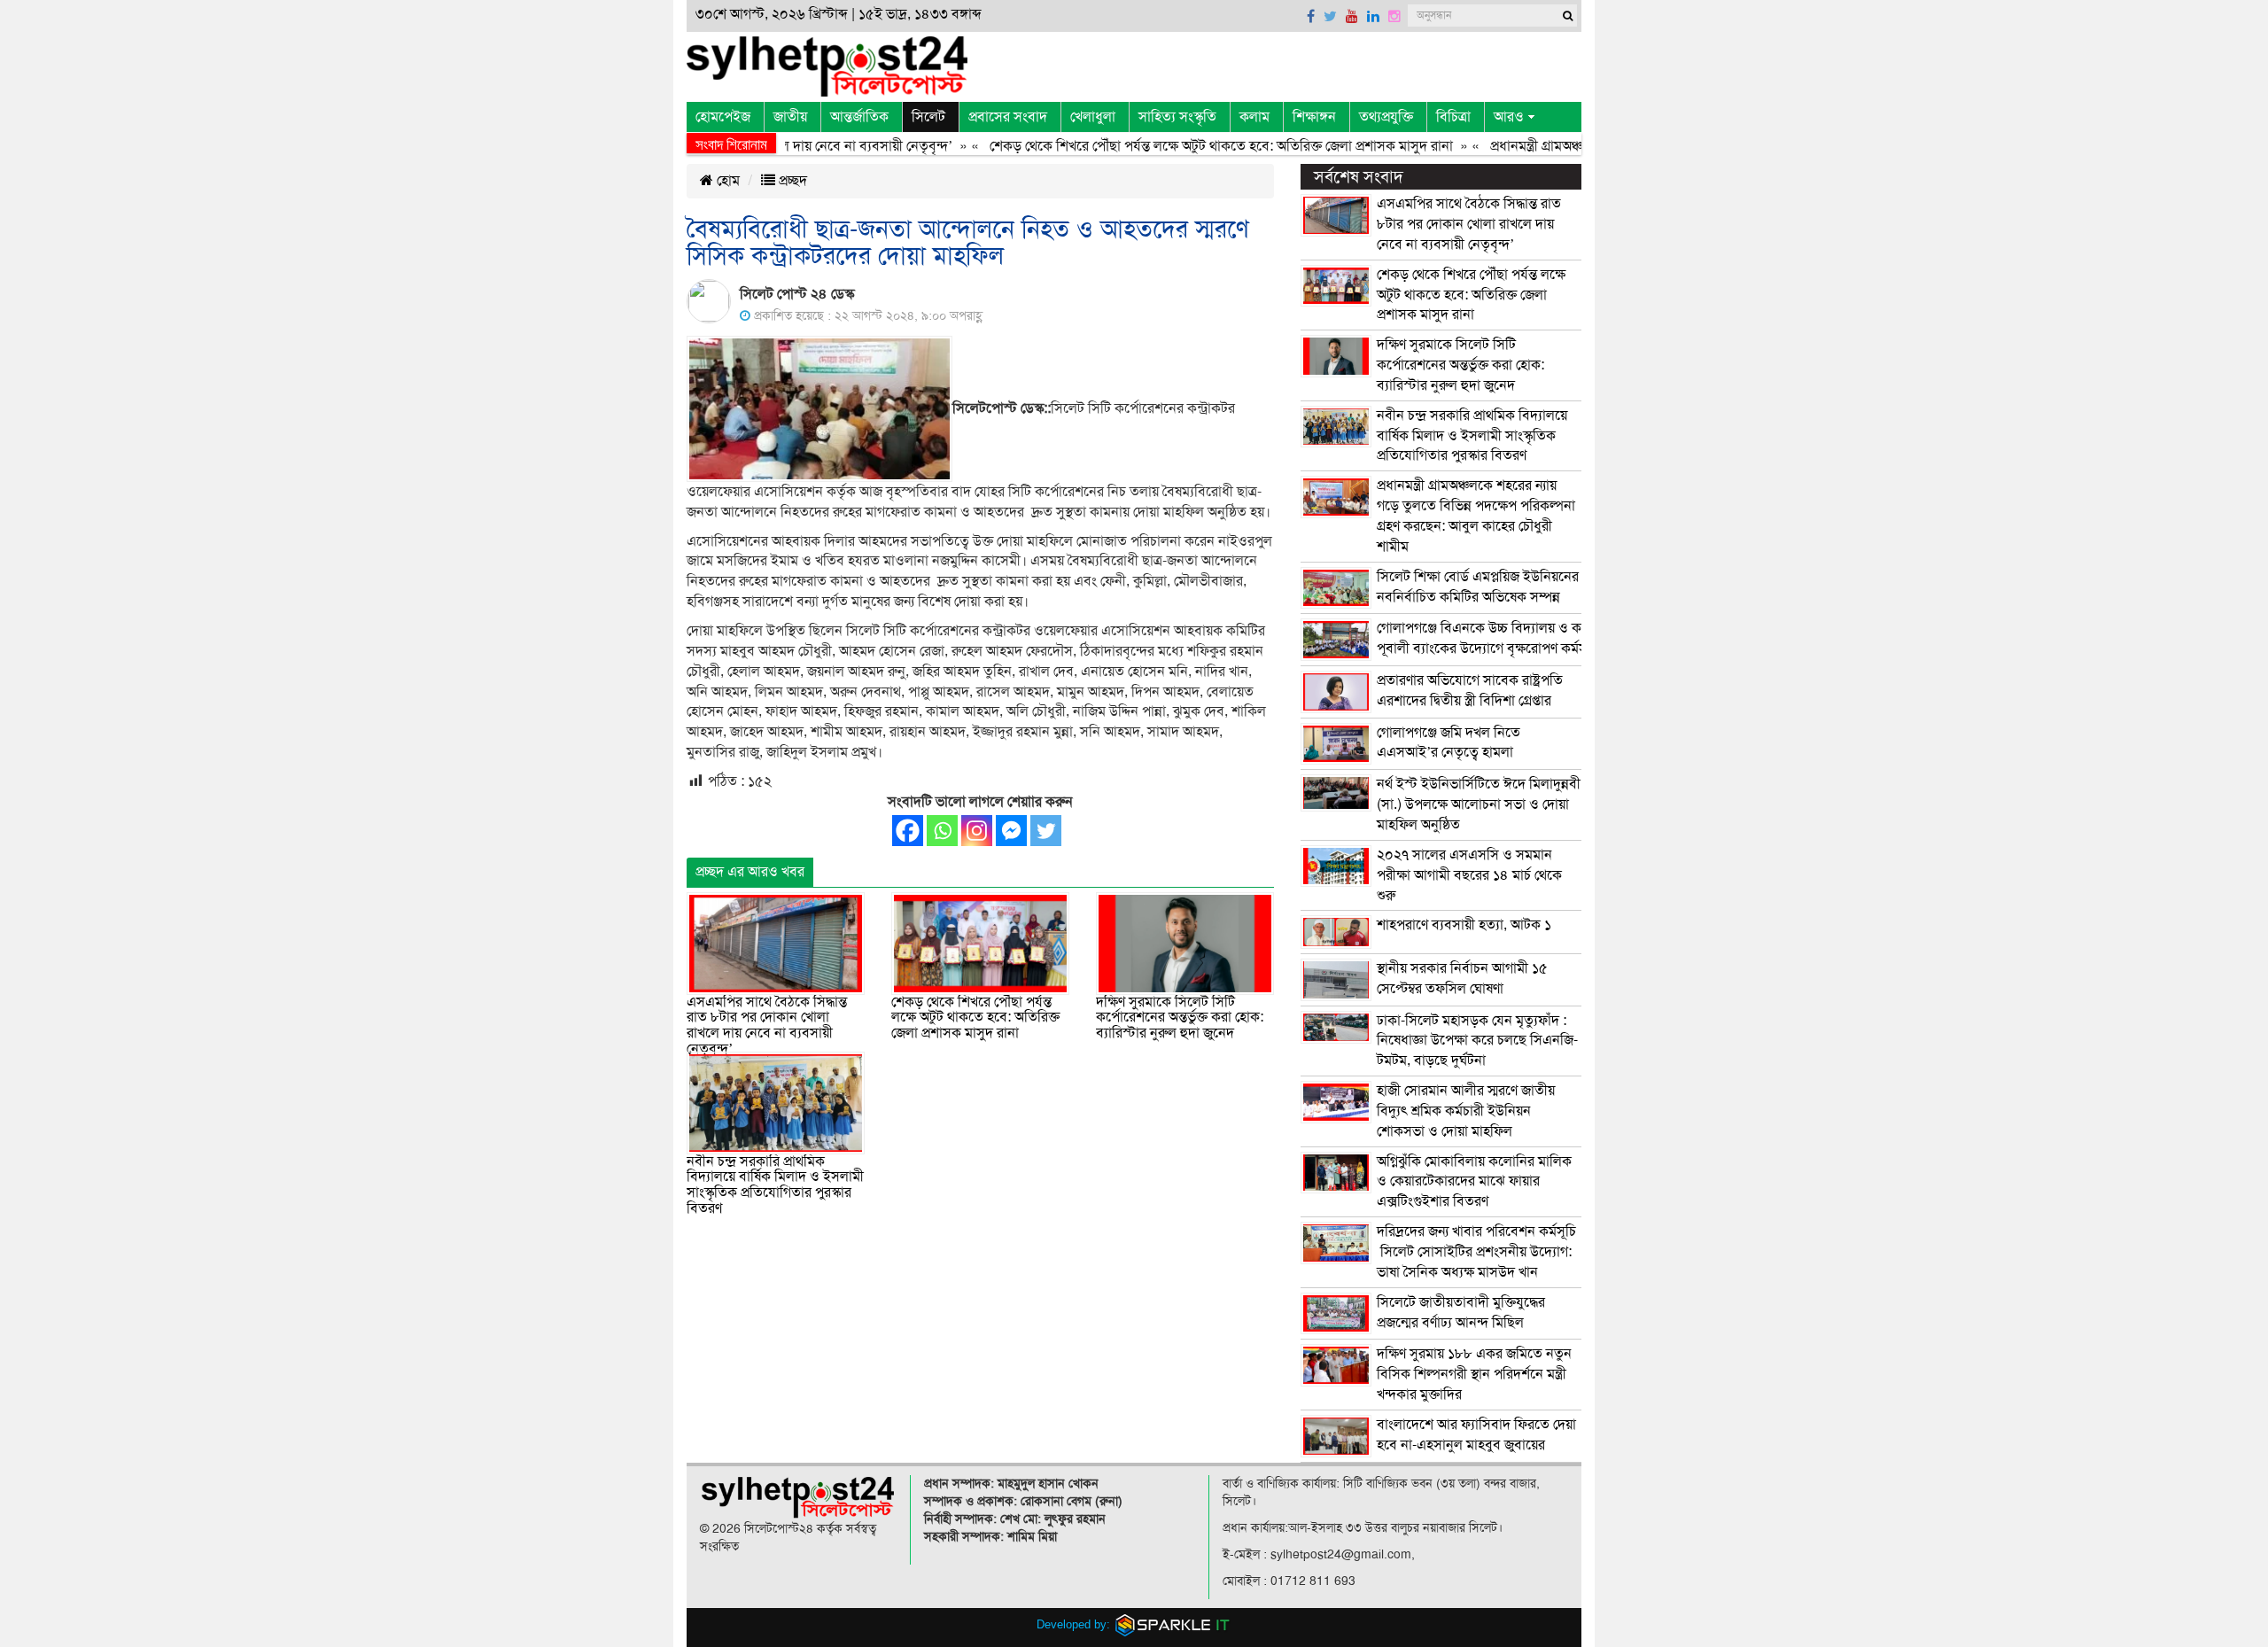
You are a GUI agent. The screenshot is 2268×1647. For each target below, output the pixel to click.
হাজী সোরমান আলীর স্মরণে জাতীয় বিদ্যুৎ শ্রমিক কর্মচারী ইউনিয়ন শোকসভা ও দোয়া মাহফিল (1466, 1111)
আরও (1509, 117)
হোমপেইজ (723, 117)
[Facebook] (908, 831)
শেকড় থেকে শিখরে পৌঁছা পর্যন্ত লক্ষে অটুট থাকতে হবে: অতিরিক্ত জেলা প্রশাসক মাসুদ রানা (1180, 146)
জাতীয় (790, 117)
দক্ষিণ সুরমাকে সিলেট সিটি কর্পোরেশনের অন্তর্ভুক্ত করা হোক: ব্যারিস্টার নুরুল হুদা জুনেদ (1180, 1018)
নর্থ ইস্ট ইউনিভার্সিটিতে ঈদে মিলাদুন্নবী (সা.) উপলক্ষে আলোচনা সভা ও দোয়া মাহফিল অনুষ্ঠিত (1479, 804)
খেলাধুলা (1093, 117)
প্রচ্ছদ (791, 181)
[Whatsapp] (942, 831)
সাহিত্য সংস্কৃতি (1177, 117)
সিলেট (928, 117)
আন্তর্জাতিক (859, 117)
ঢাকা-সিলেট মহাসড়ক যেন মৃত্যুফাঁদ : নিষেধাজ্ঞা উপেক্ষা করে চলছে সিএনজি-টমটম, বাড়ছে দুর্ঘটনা (1477, 1041)
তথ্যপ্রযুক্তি (1386, 117)
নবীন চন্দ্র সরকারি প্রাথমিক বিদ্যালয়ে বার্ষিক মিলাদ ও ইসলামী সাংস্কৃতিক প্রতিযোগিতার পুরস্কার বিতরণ (775, 1185)
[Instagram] (977, 831)
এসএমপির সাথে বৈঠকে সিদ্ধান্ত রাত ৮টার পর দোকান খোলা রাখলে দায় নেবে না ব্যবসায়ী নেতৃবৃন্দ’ (767, 1025)
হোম (726, 181)
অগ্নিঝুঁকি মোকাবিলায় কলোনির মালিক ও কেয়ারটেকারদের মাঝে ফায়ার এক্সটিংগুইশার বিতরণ (1474, 1182)
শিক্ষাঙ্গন (1314, 117)
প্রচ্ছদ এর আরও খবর (750, 872)
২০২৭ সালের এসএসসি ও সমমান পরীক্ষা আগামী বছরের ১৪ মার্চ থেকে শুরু (1469, 875)
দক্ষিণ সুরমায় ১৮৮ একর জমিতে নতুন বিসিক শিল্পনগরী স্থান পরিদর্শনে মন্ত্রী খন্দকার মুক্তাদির (1474, 1374)
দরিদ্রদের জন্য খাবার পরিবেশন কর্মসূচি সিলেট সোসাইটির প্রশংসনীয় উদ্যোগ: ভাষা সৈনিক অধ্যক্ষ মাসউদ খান (1476, 1252)
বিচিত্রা (1453, 117)
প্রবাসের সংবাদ (1008, 117)
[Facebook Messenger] (1011, 831)
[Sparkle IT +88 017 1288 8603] (1173, 1624)
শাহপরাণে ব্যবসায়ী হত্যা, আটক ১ (1464, 925)
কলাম (1254, 117)
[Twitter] (1046, 831)
